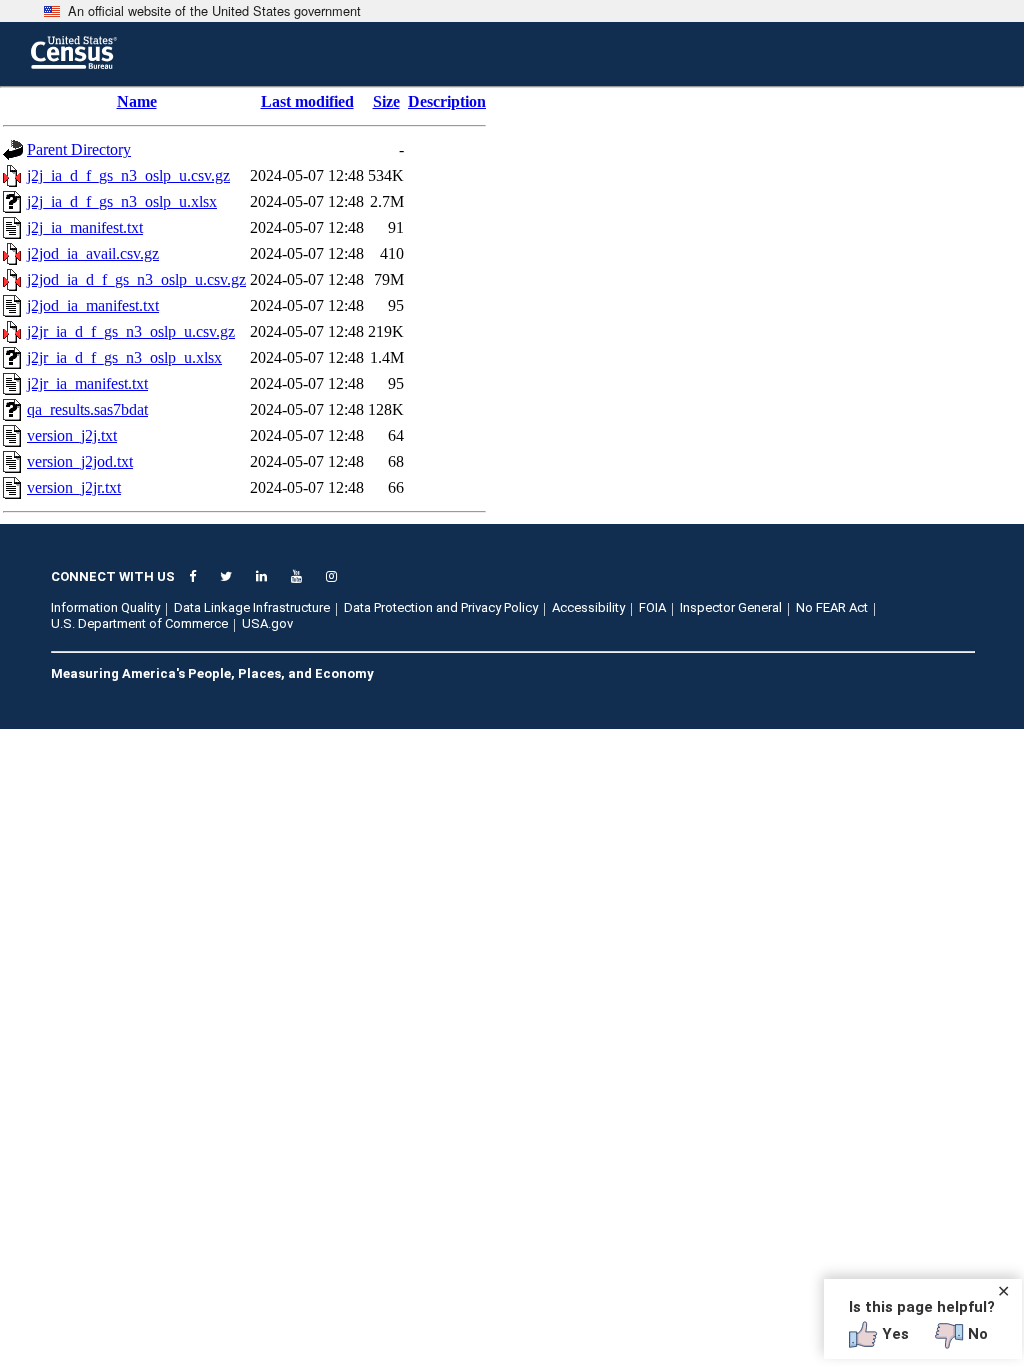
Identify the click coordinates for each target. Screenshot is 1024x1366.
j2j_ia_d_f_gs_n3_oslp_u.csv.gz (128, 175)
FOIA (652, 607)
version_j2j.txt (72, 435)
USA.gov (267, 623)
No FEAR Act (832, 607)
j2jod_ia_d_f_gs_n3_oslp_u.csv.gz (136, 279)
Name (137, 101)
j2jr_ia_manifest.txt (87, 383)
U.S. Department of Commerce (139, 623)
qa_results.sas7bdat (87, 409)
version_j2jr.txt (74, 487)
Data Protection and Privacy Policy (441, 607)
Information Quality (105, 607)
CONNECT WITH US (113, 576)
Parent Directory (79, 149)
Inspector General (731, 607)
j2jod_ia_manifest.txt (93, 305)
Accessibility (588, 607)
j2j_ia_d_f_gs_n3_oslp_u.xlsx (122, 201)
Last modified (307, 101)
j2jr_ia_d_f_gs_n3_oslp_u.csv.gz (131, 331)
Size (386, 101)
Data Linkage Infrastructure (252, 607)
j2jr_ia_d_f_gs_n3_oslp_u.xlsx (124, 357)
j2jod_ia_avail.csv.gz (93, 253)
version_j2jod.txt (80, 461)
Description (447, 101)
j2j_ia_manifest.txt (85, 227)
